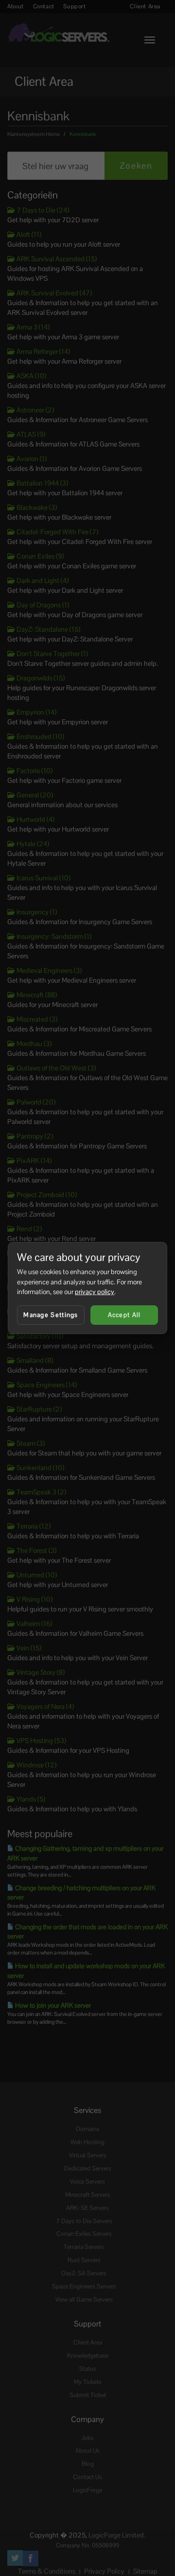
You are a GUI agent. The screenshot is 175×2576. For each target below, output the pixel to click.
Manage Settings (51, 1315)
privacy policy (95, 1292)
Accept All (124, 1315)
